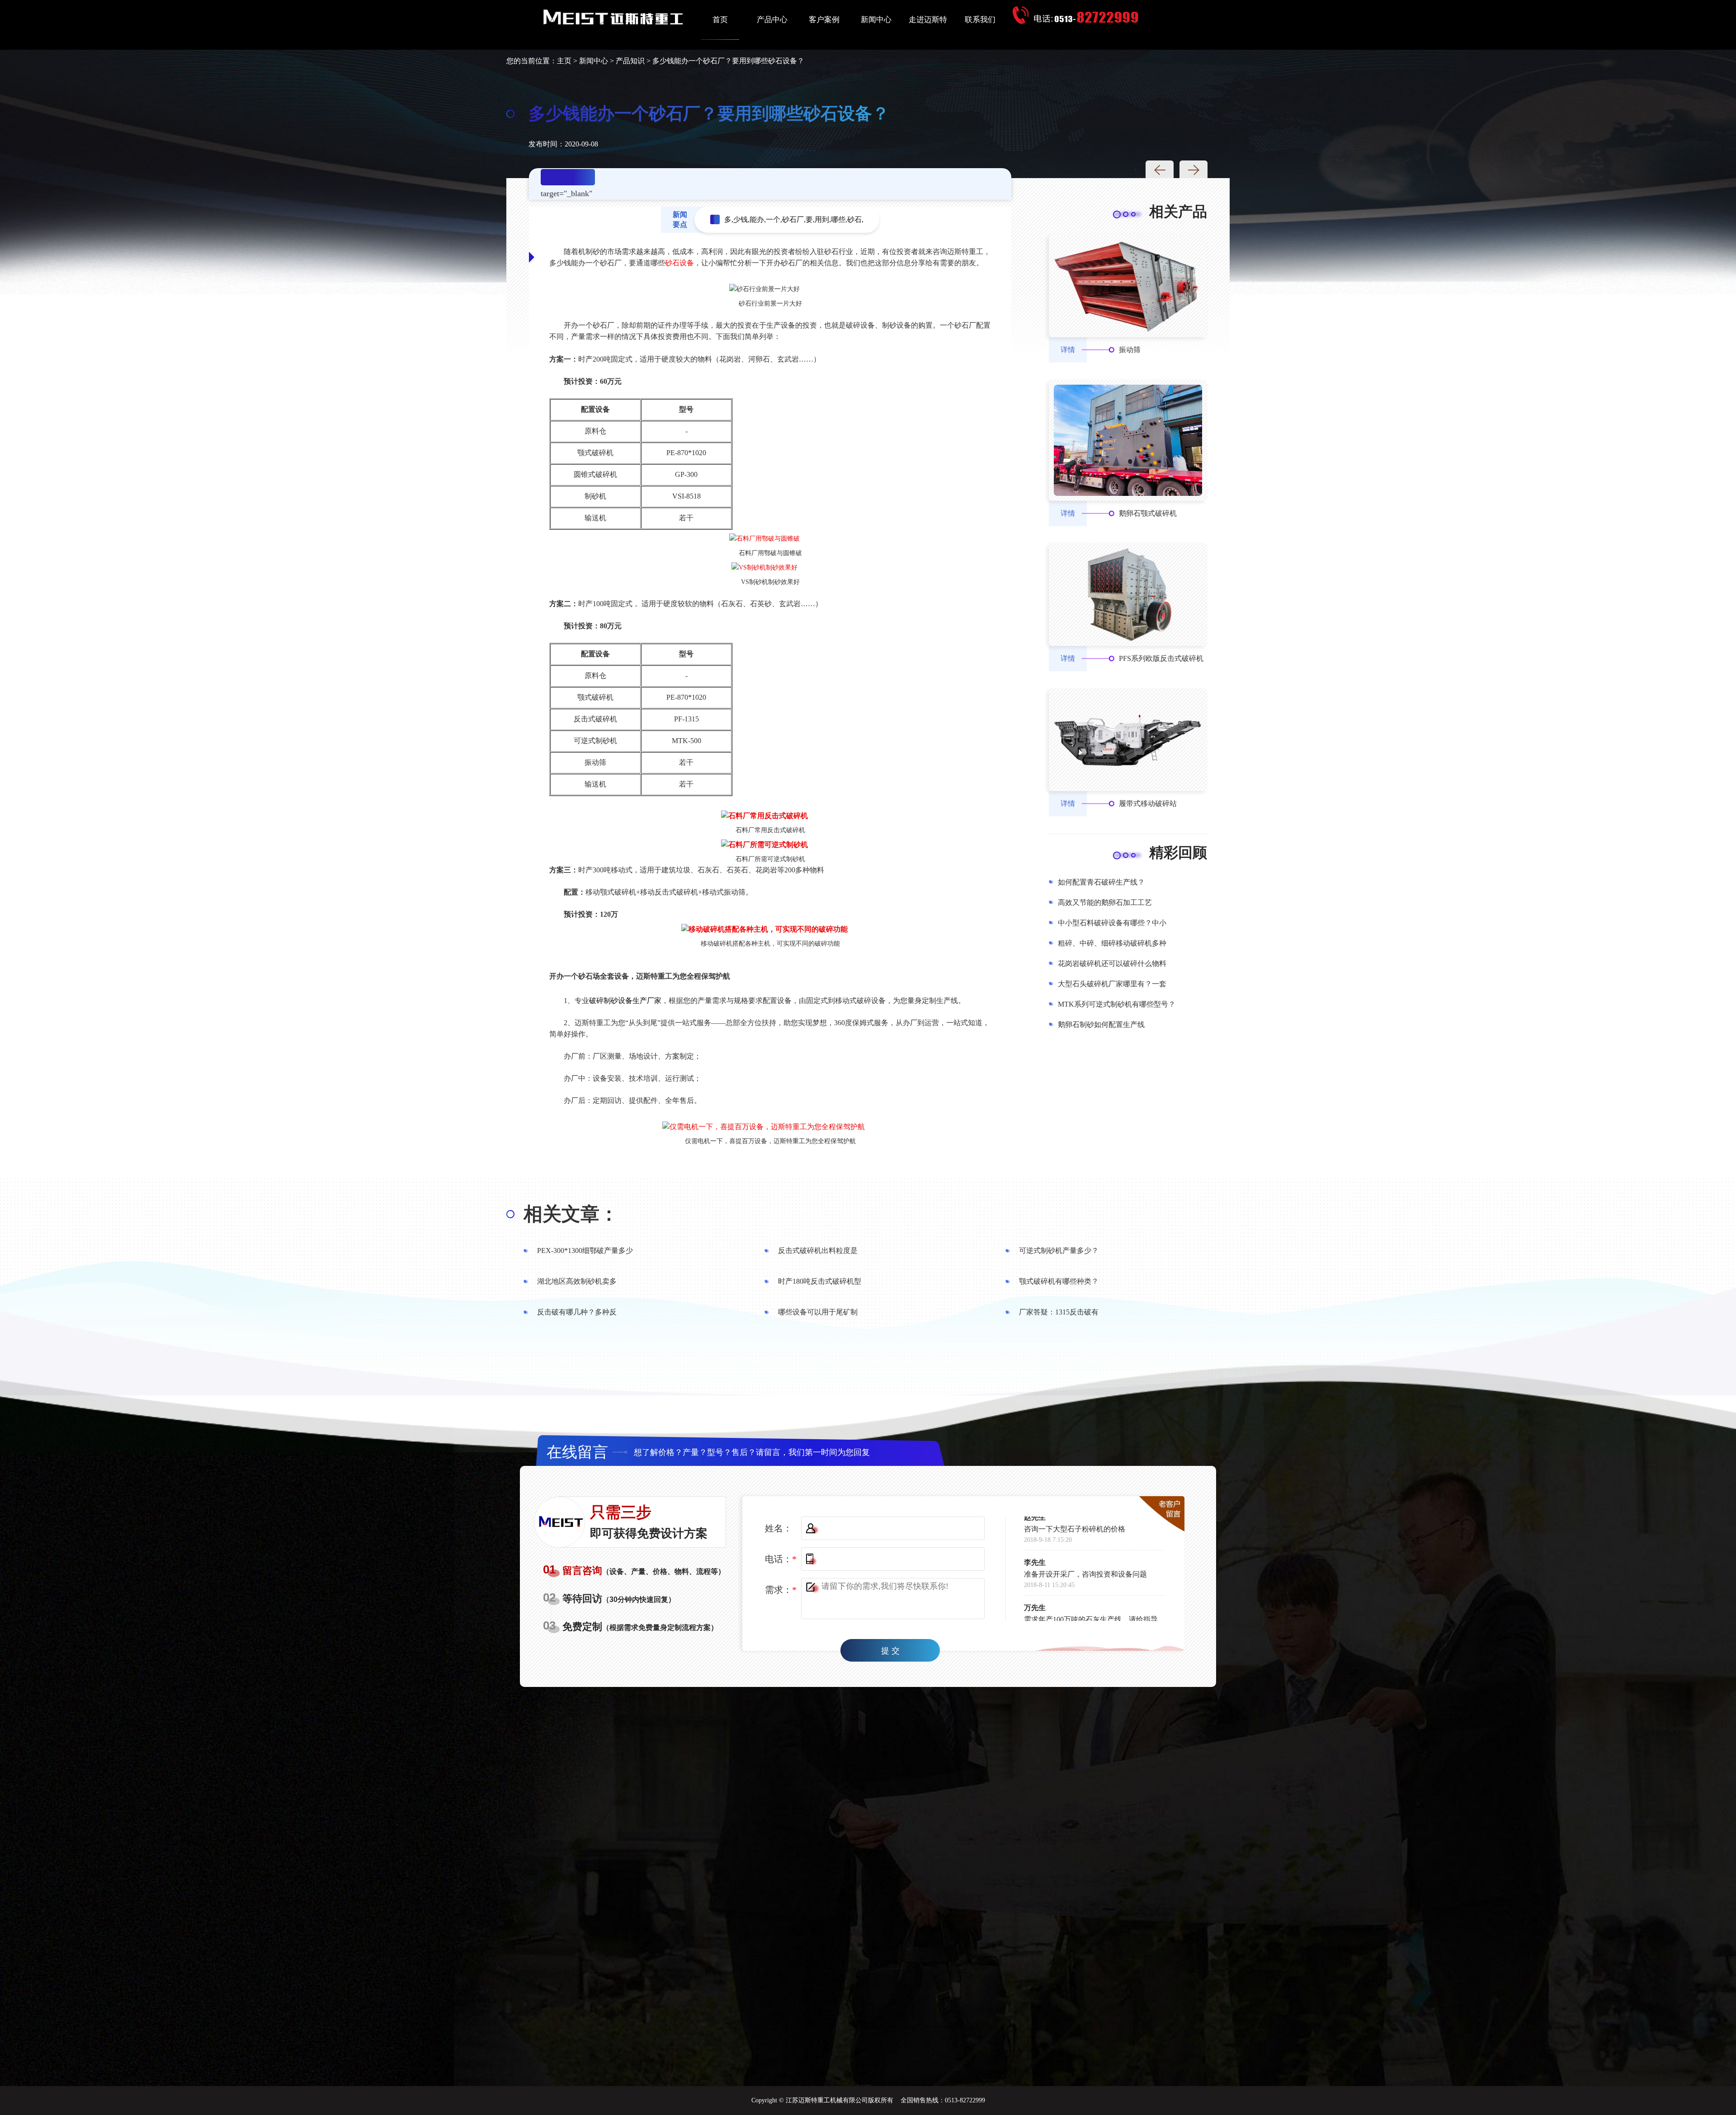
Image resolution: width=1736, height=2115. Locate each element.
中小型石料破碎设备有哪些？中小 (1112, 923)
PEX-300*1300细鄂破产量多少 (585, 1251)
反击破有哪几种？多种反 (577, 1312)
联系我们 (980, 20)
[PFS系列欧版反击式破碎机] (1128, 595)
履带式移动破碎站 (1148, 803)
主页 (564, 61)
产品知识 (630, 61)
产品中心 (772, 20)
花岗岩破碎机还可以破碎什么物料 (1112, 963)
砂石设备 (679, 263)
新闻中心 (876, 20)
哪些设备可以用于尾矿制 (818, 1312)
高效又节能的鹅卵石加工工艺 (1105, 902)
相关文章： (571, 1214)
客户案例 (824, 20)
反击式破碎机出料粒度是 (818, 1251)
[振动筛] (1128, 286)
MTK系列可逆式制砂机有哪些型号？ (1117, 1004)
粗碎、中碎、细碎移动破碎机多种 (1112, 943)
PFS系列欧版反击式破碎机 (1161, 658)
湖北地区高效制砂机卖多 (577, 1281)
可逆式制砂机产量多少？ (1059, 1251)
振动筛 (1130, 350)
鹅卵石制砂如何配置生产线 (1101, 1025)
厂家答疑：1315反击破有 (1059, 1312)
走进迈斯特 (928, 20)
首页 (720, 20)
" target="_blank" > (566, 179)
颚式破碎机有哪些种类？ (1059, 1281)
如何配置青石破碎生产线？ (1101, 882)
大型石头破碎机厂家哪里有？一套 (1112, 984)
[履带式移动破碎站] (1128, 740)
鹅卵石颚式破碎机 (1148, 513)
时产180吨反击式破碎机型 (820, 1281)
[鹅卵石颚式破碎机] (1128, 440)
